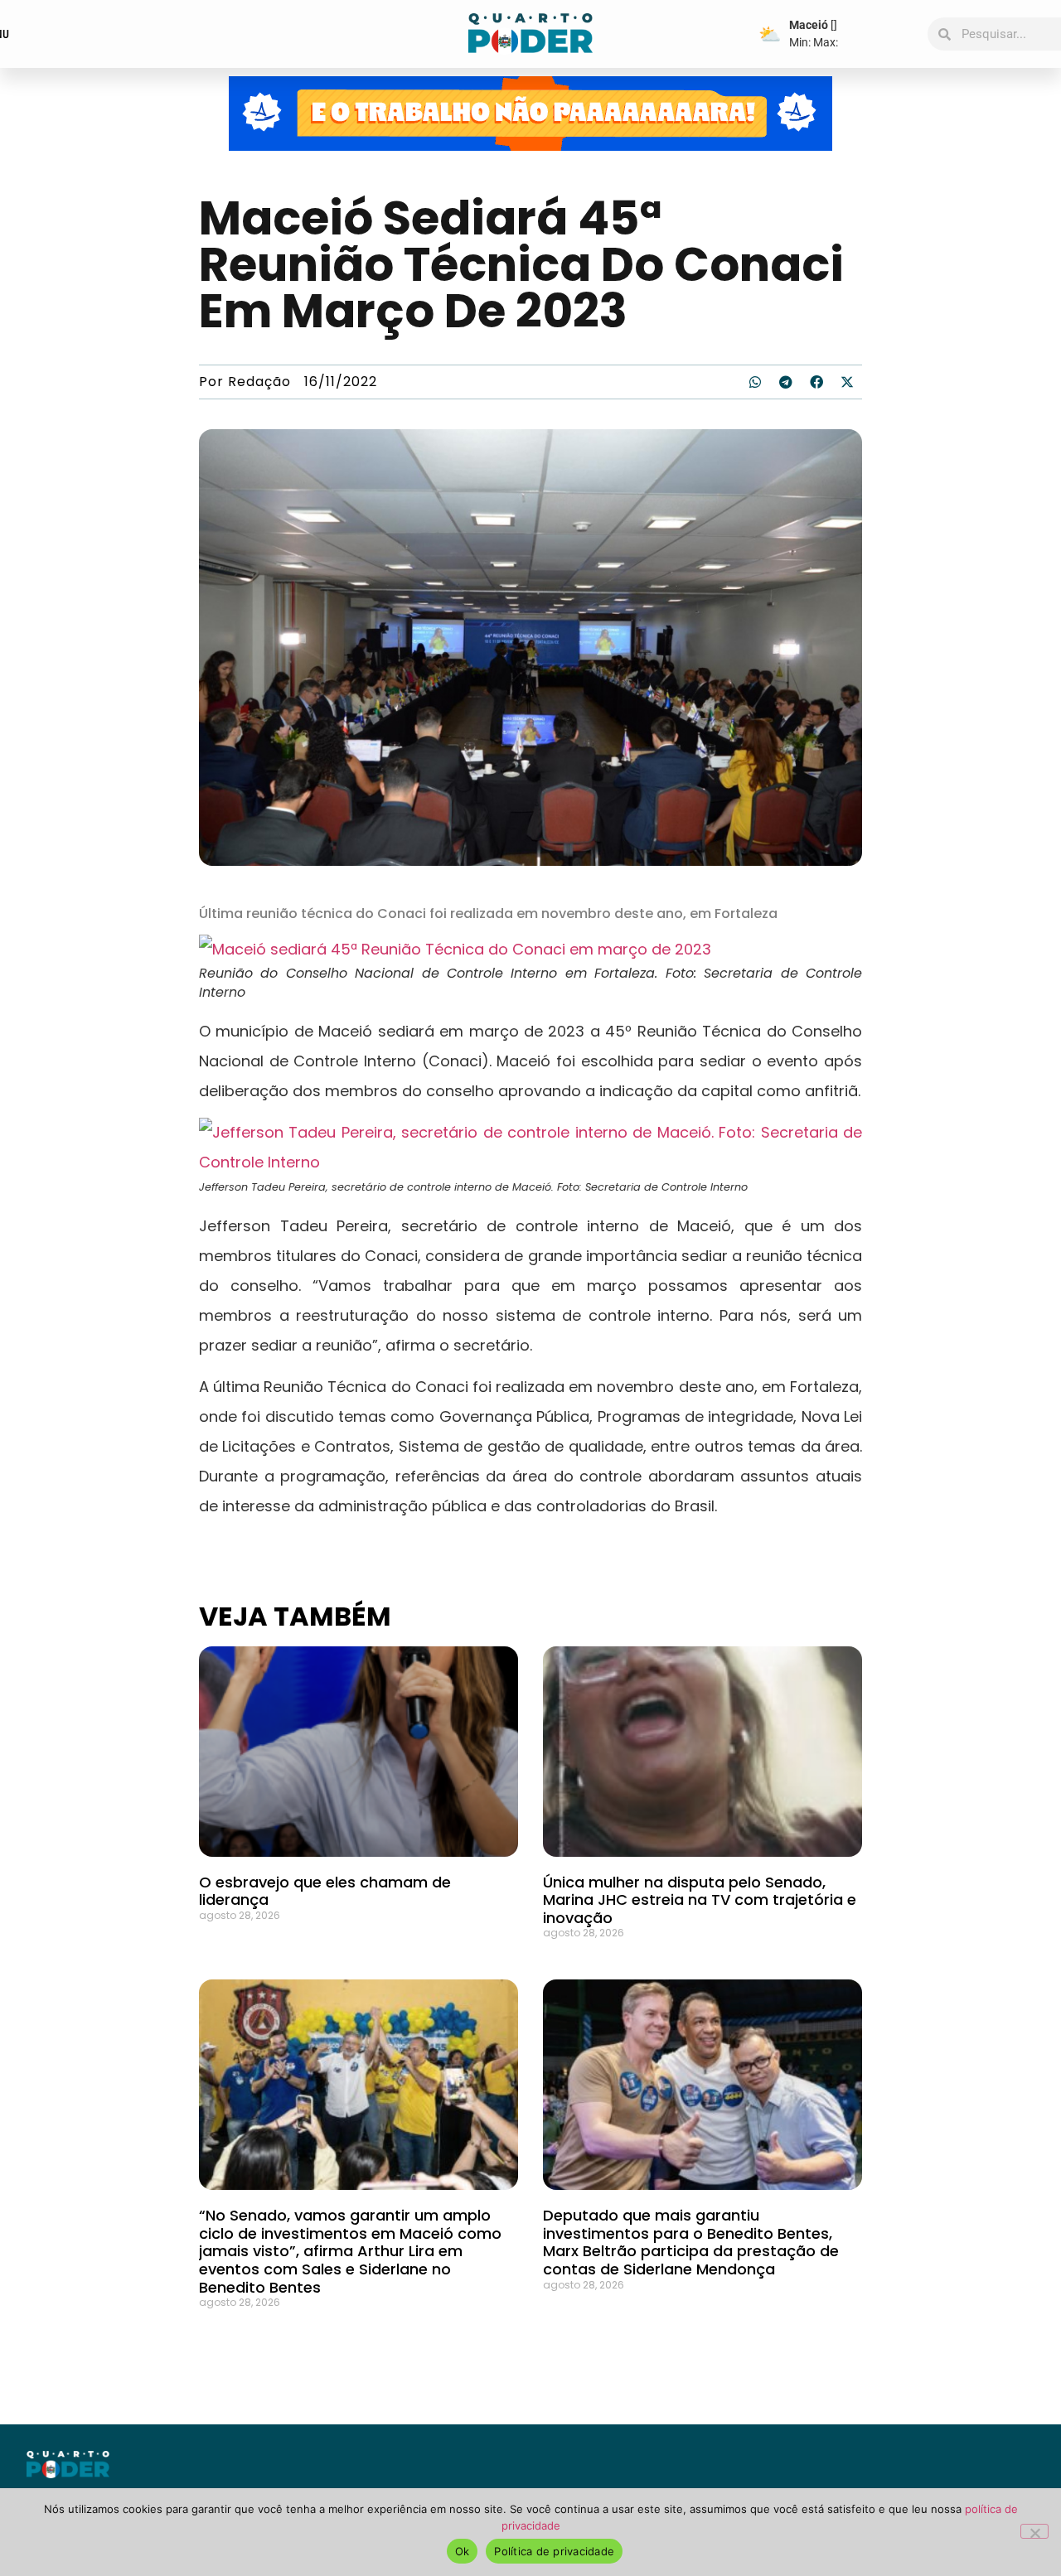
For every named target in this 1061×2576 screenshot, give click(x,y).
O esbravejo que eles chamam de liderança (325, 1891)
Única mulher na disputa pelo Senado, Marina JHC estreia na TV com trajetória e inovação (700, 1900)
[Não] (1034, 2531)
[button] (755, 382)
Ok (463, 2551)
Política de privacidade (554, 2551)
